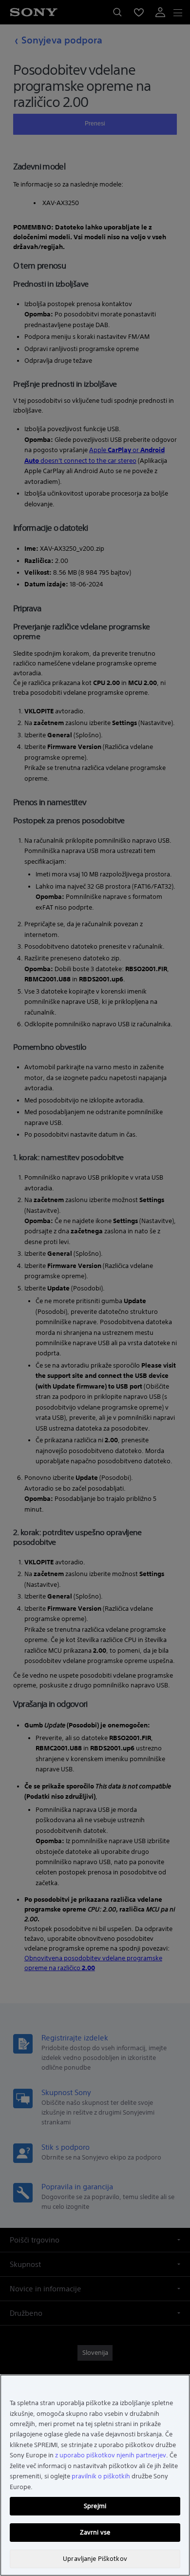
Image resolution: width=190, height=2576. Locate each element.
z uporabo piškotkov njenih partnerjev (111, 2455)
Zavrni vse (95, 2532)
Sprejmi (95, 2506)
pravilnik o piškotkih (101, 2476)
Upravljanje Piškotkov (95, 2559)
